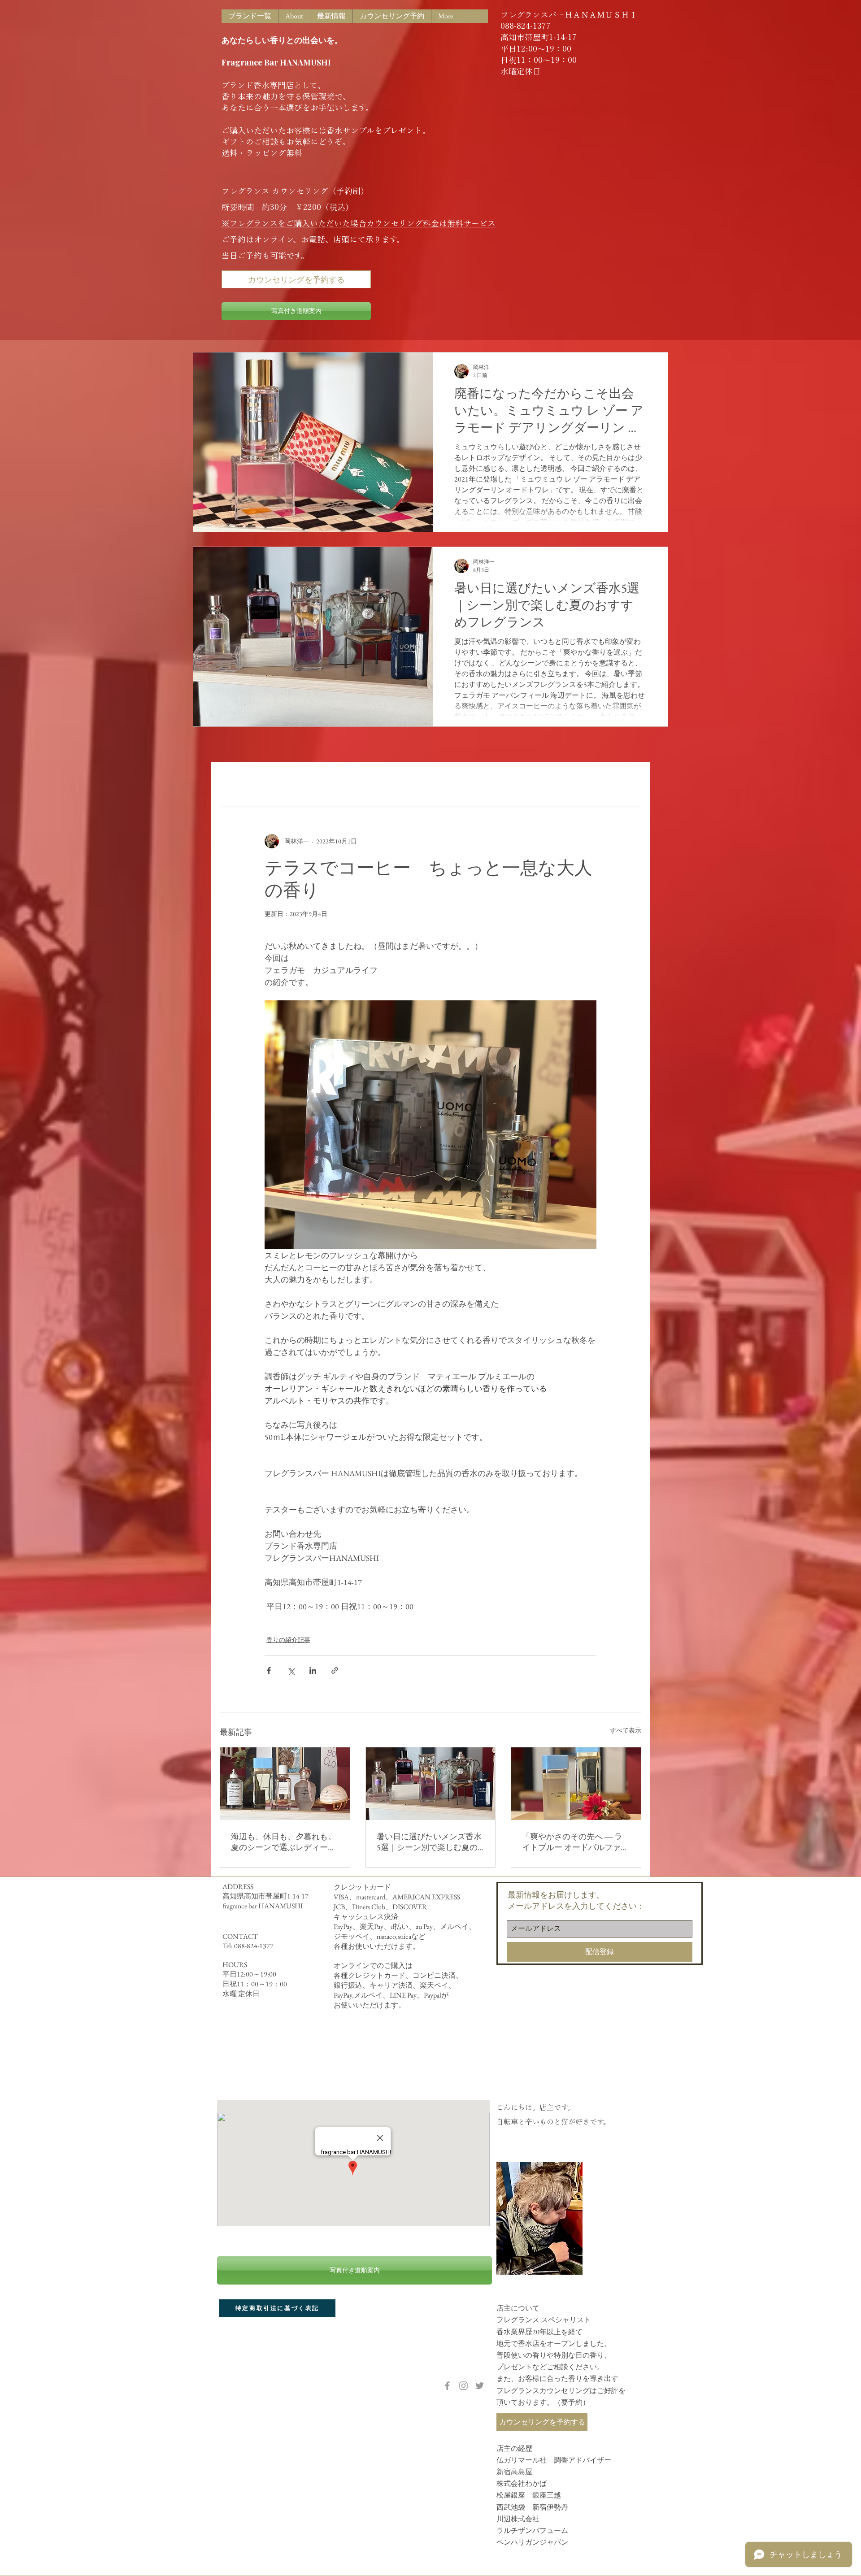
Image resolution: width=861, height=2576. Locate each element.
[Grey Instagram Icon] (463, 2386)
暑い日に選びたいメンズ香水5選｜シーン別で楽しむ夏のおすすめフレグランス (429, 1842)
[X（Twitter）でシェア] (291, 1670)
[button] (630, 780)
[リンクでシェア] (335, 1670)
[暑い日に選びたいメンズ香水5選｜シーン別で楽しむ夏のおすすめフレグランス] (431, 1784)
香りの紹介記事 (345, 780)
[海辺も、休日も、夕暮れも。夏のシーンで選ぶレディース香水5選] (285, 1784)
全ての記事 (238, 780)
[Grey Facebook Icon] (447, 2386)
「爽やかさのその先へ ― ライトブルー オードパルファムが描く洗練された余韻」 (575, 1842)
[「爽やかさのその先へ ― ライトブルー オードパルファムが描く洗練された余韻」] (576, 1784)
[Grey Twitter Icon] (480, 2386)
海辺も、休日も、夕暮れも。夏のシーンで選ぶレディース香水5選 (283, 1842)
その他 (399, 780)
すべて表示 (626, 1730)
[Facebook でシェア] (269, 1670)
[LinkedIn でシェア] (313, 1670)
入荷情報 (288, 780)
